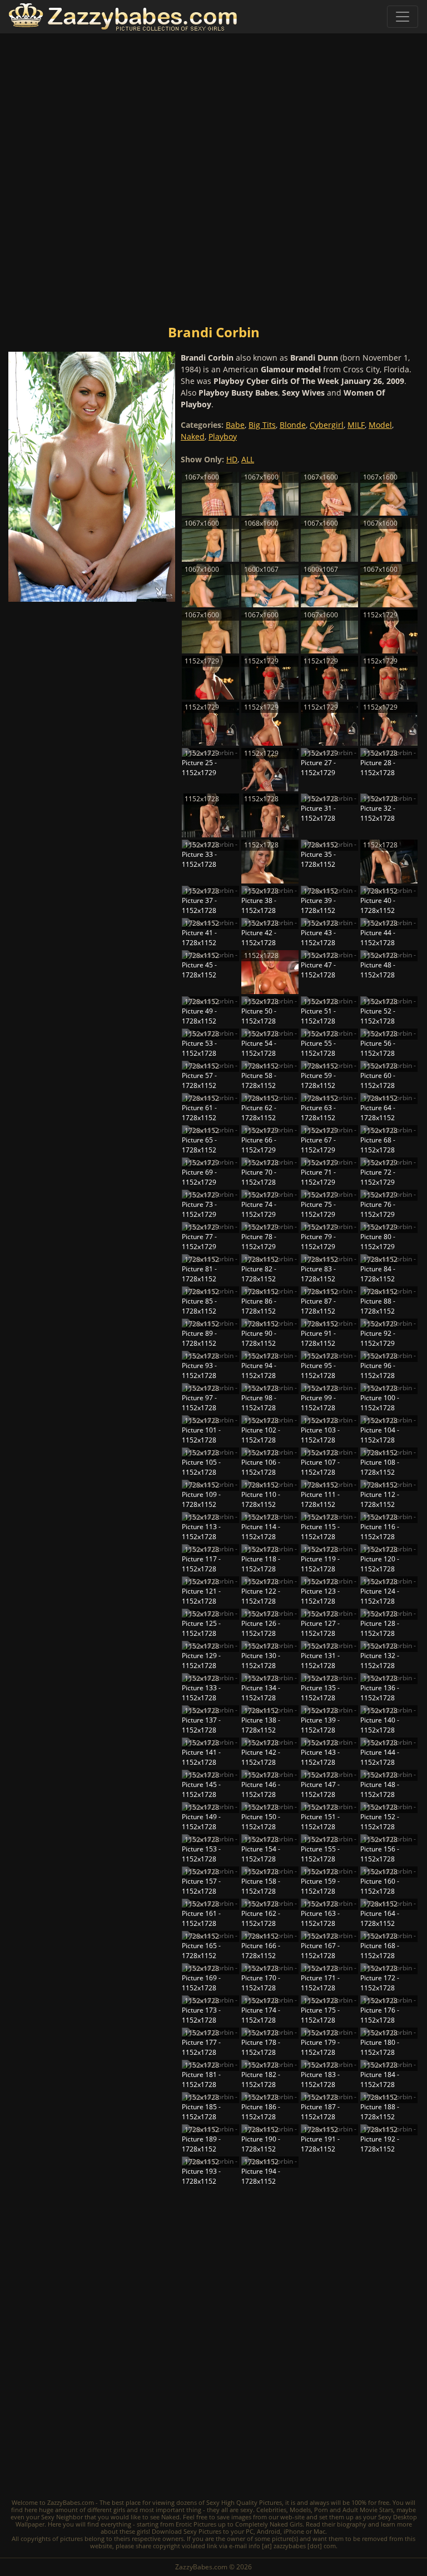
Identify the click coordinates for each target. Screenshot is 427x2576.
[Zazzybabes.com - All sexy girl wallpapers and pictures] (123, 17)
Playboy (223, 436)
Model (380, 425)
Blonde (293, 425)
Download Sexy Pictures (187, 2531)
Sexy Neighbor (62, 2517)
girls (119, 2510)
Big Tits (262, 425)
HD (232, 459)
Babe (235, 425)
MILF (356, 425)
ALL (248, 459)
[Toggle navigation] (403, 17)
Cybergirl (327, 425)
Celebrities (271, 2510)
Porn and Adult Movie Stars (354, 2510)
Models (300, 2510)
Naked (193, 436)
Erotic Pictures (196, 2524)
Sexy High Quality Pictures (244, 2502)
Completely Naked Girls (269, 2524)
